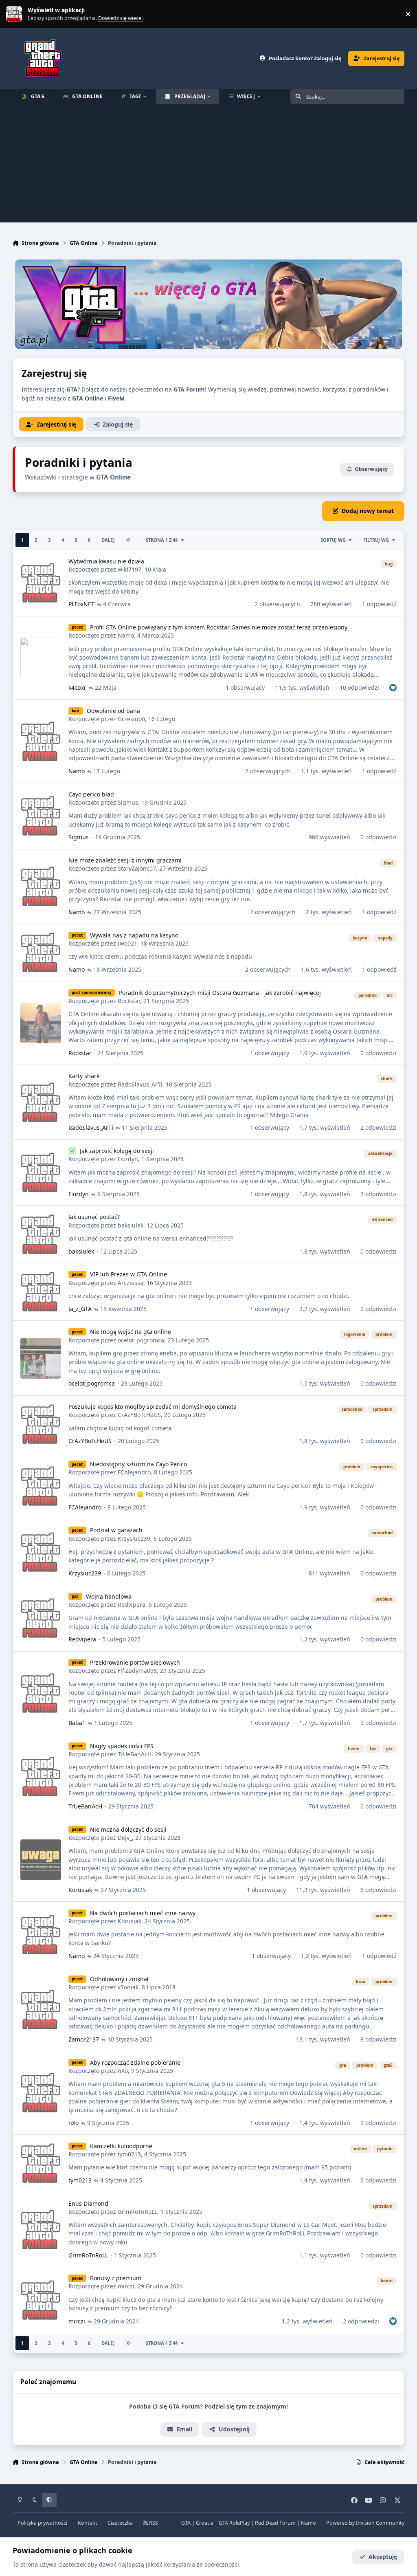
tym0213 (129, 2154)
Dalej (108, 540)
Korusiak (80, 1890)
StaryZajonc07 (137, 868)
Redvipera (132, 1605)
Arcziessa (131, 1283)
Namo (126, 635)
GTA (186, 2523)
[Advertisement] (208, 165)
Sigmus (128, 802)
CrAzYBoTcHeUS (139, 1415)
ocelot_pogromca (141, 1340)
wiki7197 (129, 569)
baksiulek (131, 1225)
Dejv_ (125, 1838)
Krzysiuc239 (134, 1539)
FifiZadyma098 (137, 1671)
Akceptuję (383, 2557)
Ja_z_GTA (80, 1309)
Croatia (205, 2523)
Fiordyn (128, 1159)
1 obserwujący (245, 687)
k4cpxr (77, 687)
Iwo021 (127, 943)
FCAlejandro (134, 1472)
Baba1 (77, 1723)
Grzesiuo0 (131, 719)
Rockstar (129, 1001)
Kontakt (88, 2523)
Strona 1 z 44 (162, 540)
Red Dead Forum (275, 2523)
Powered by (365, 2523)
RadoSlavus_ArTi (140, 1084)
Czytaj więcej (18, 14)
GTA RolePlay (234, 2523)
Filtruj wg (376, 540)
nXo (123, 2071)
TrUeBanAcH (135, 1754)
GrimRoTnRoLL (137, 2212)
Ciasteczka (120, 2523)
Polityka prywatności (42, 2523)
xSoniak (128, 1987)
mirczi (126, 2286)
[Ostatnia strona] (128, 540)
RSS (153, 2523)
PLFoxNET (81, 604)
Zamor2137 (84, 2039)
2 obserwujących (277, 604)
